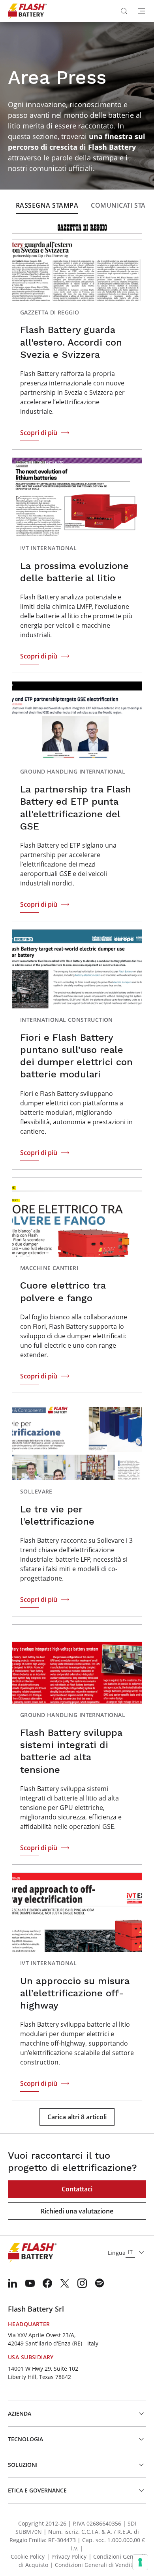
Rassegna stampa (47, 205)
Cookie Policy (28, 2556)
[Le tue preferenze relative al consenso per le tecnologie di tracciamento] (140, 2562)
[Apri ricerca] (124, 11)
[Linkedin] (13, 2283)
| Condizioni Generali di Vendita (93, 2565)
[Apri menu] (141, 11)
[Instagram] (82, 2283)
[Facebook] (47, 2283)
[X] (65, 2283)
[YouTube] (30, 2283)
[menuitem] (13, 2283)
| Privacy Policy (67, 2556)
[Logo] (27, 11)
